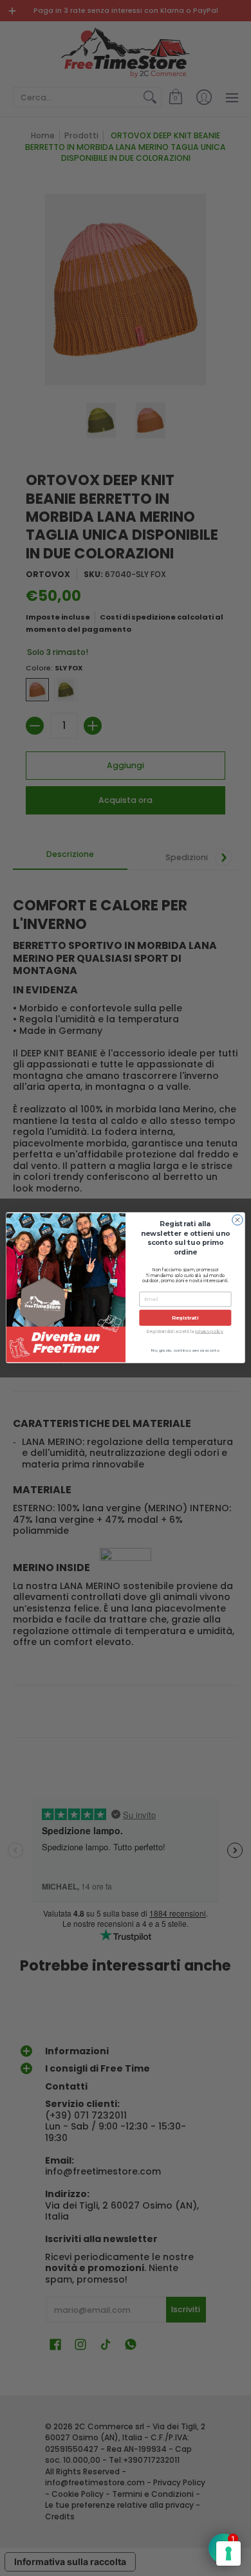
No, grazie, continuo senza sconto (185, 1351)
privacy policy (209, 1332)
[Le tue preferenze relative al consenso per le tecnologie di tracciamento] (228, 2553)
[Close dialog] (237, 1220)
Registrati (185, 1318)
